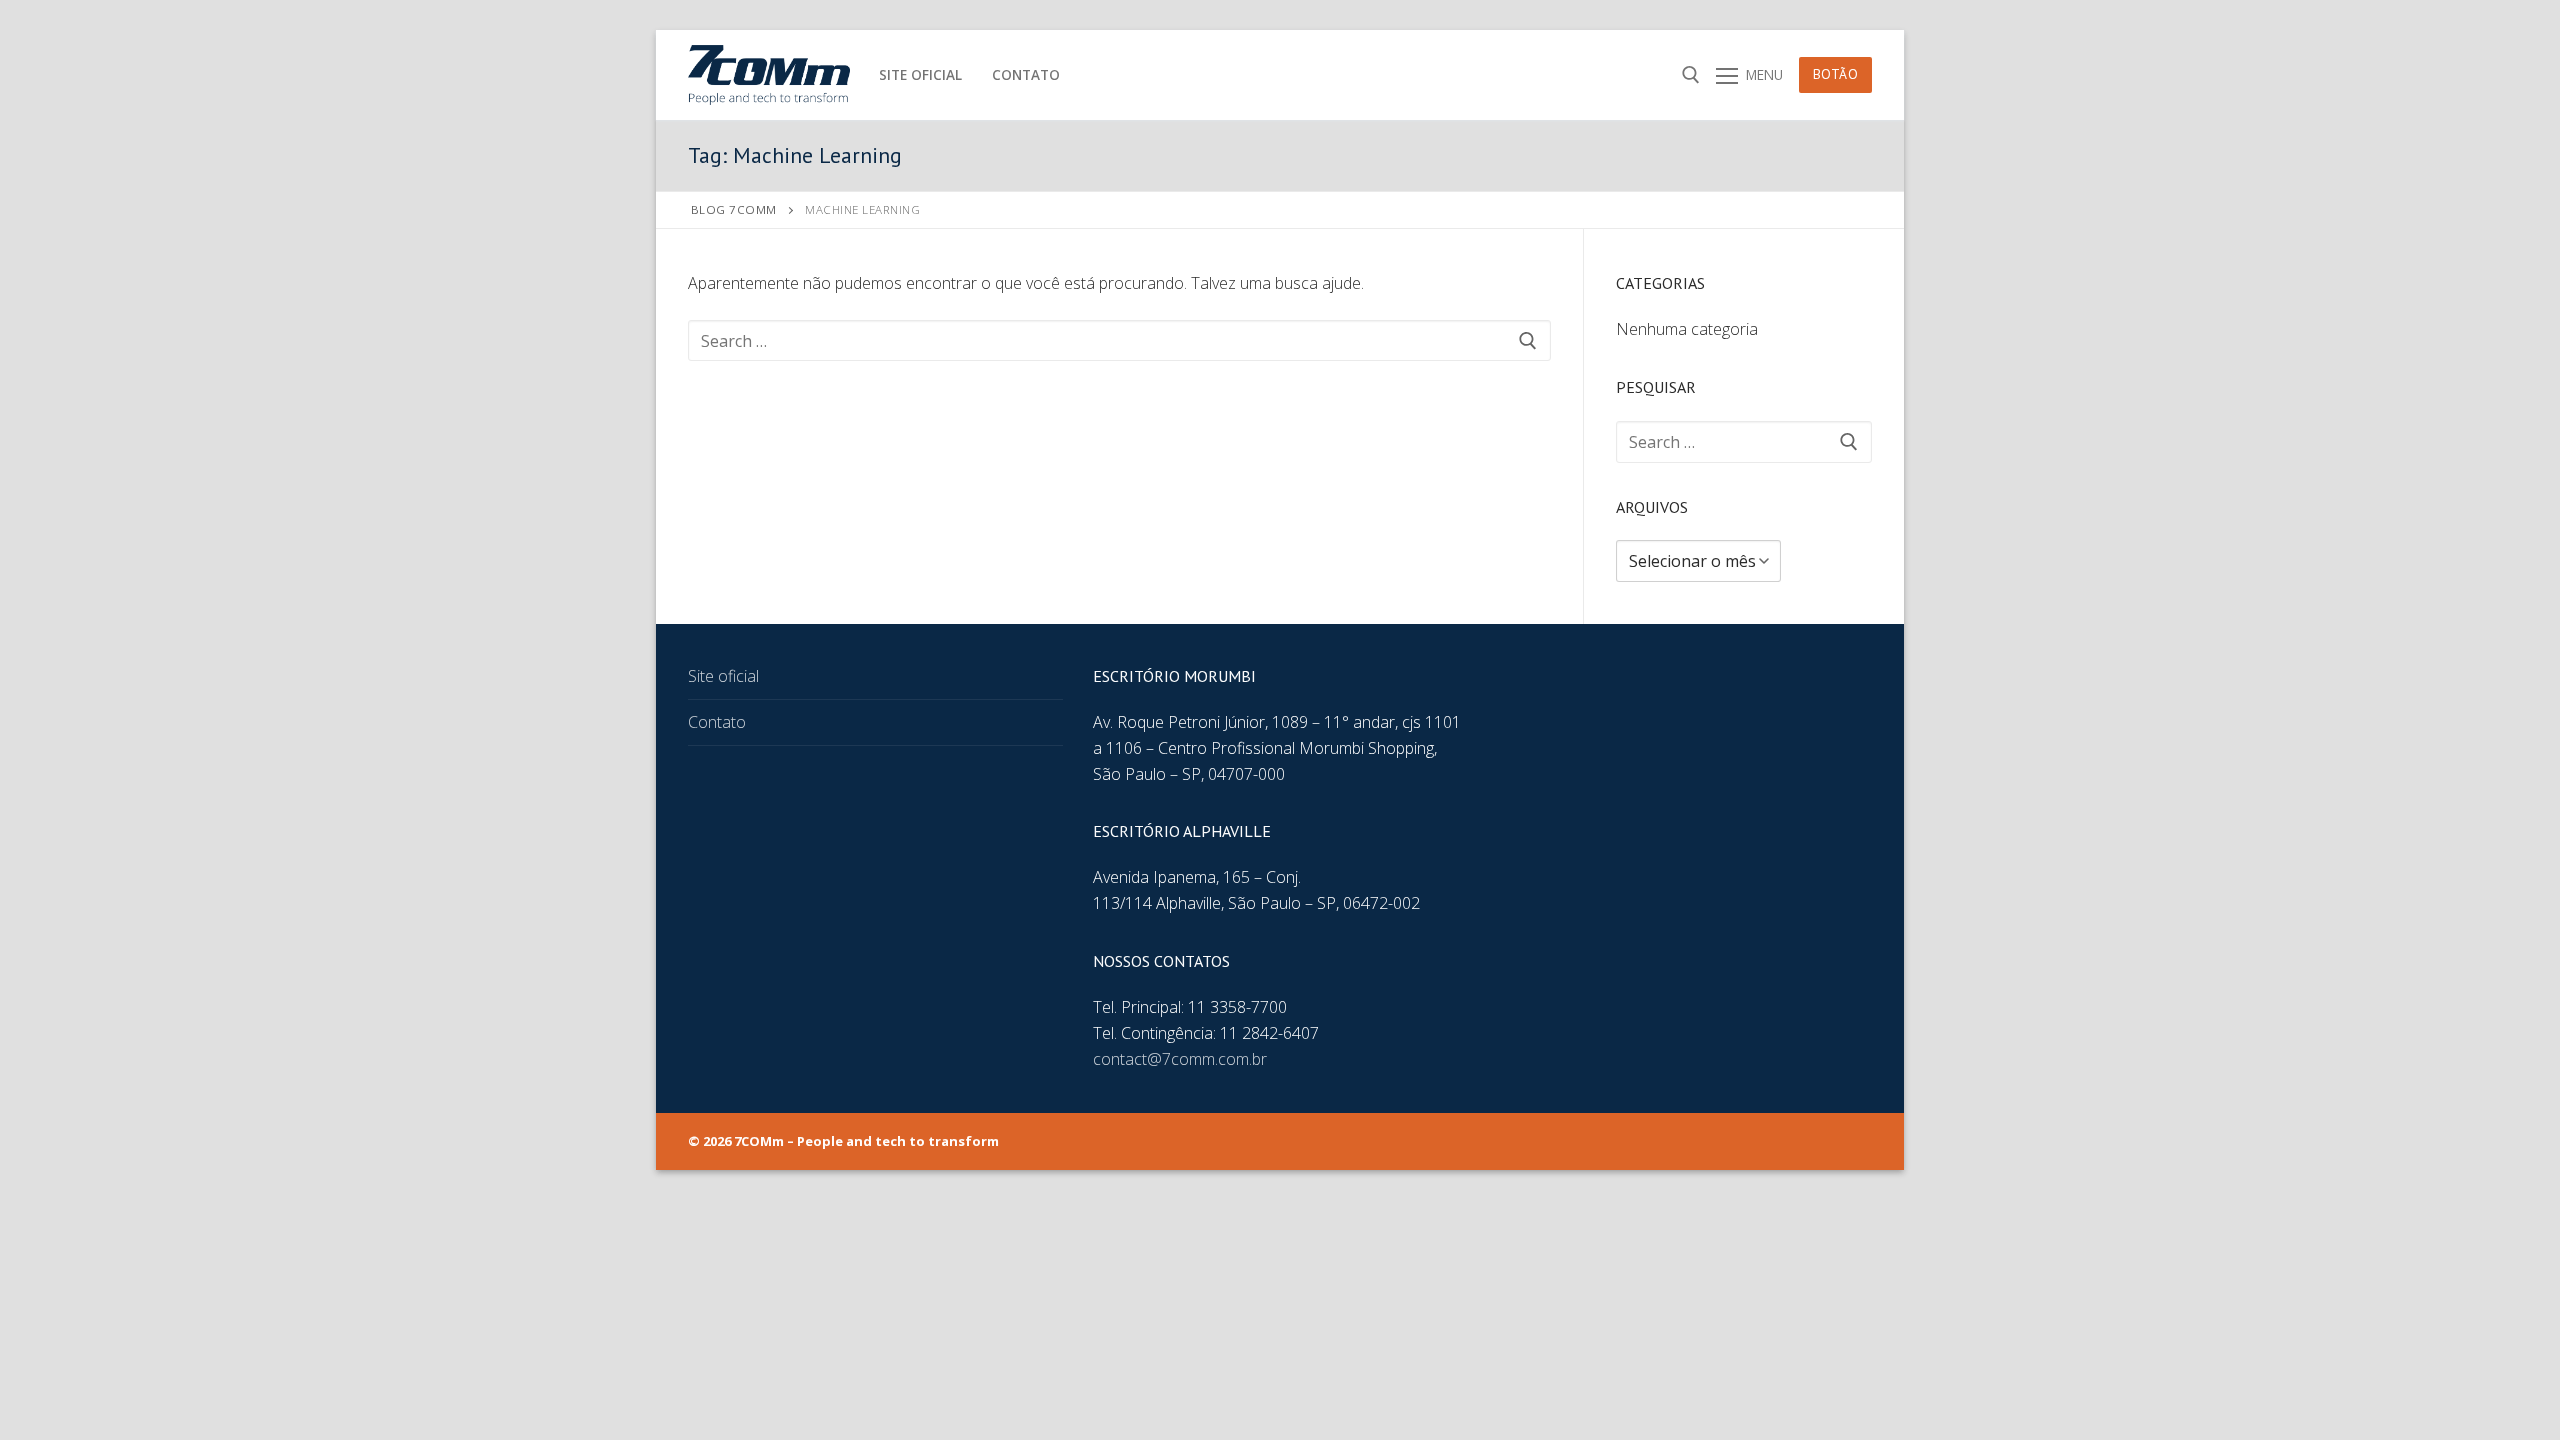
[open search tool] (1691, 75)
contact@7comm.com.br (1180, 1059)
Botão (1836, 74)
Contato (717, 722)
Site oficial (723, 676)
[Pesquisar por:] (1119, 341)
